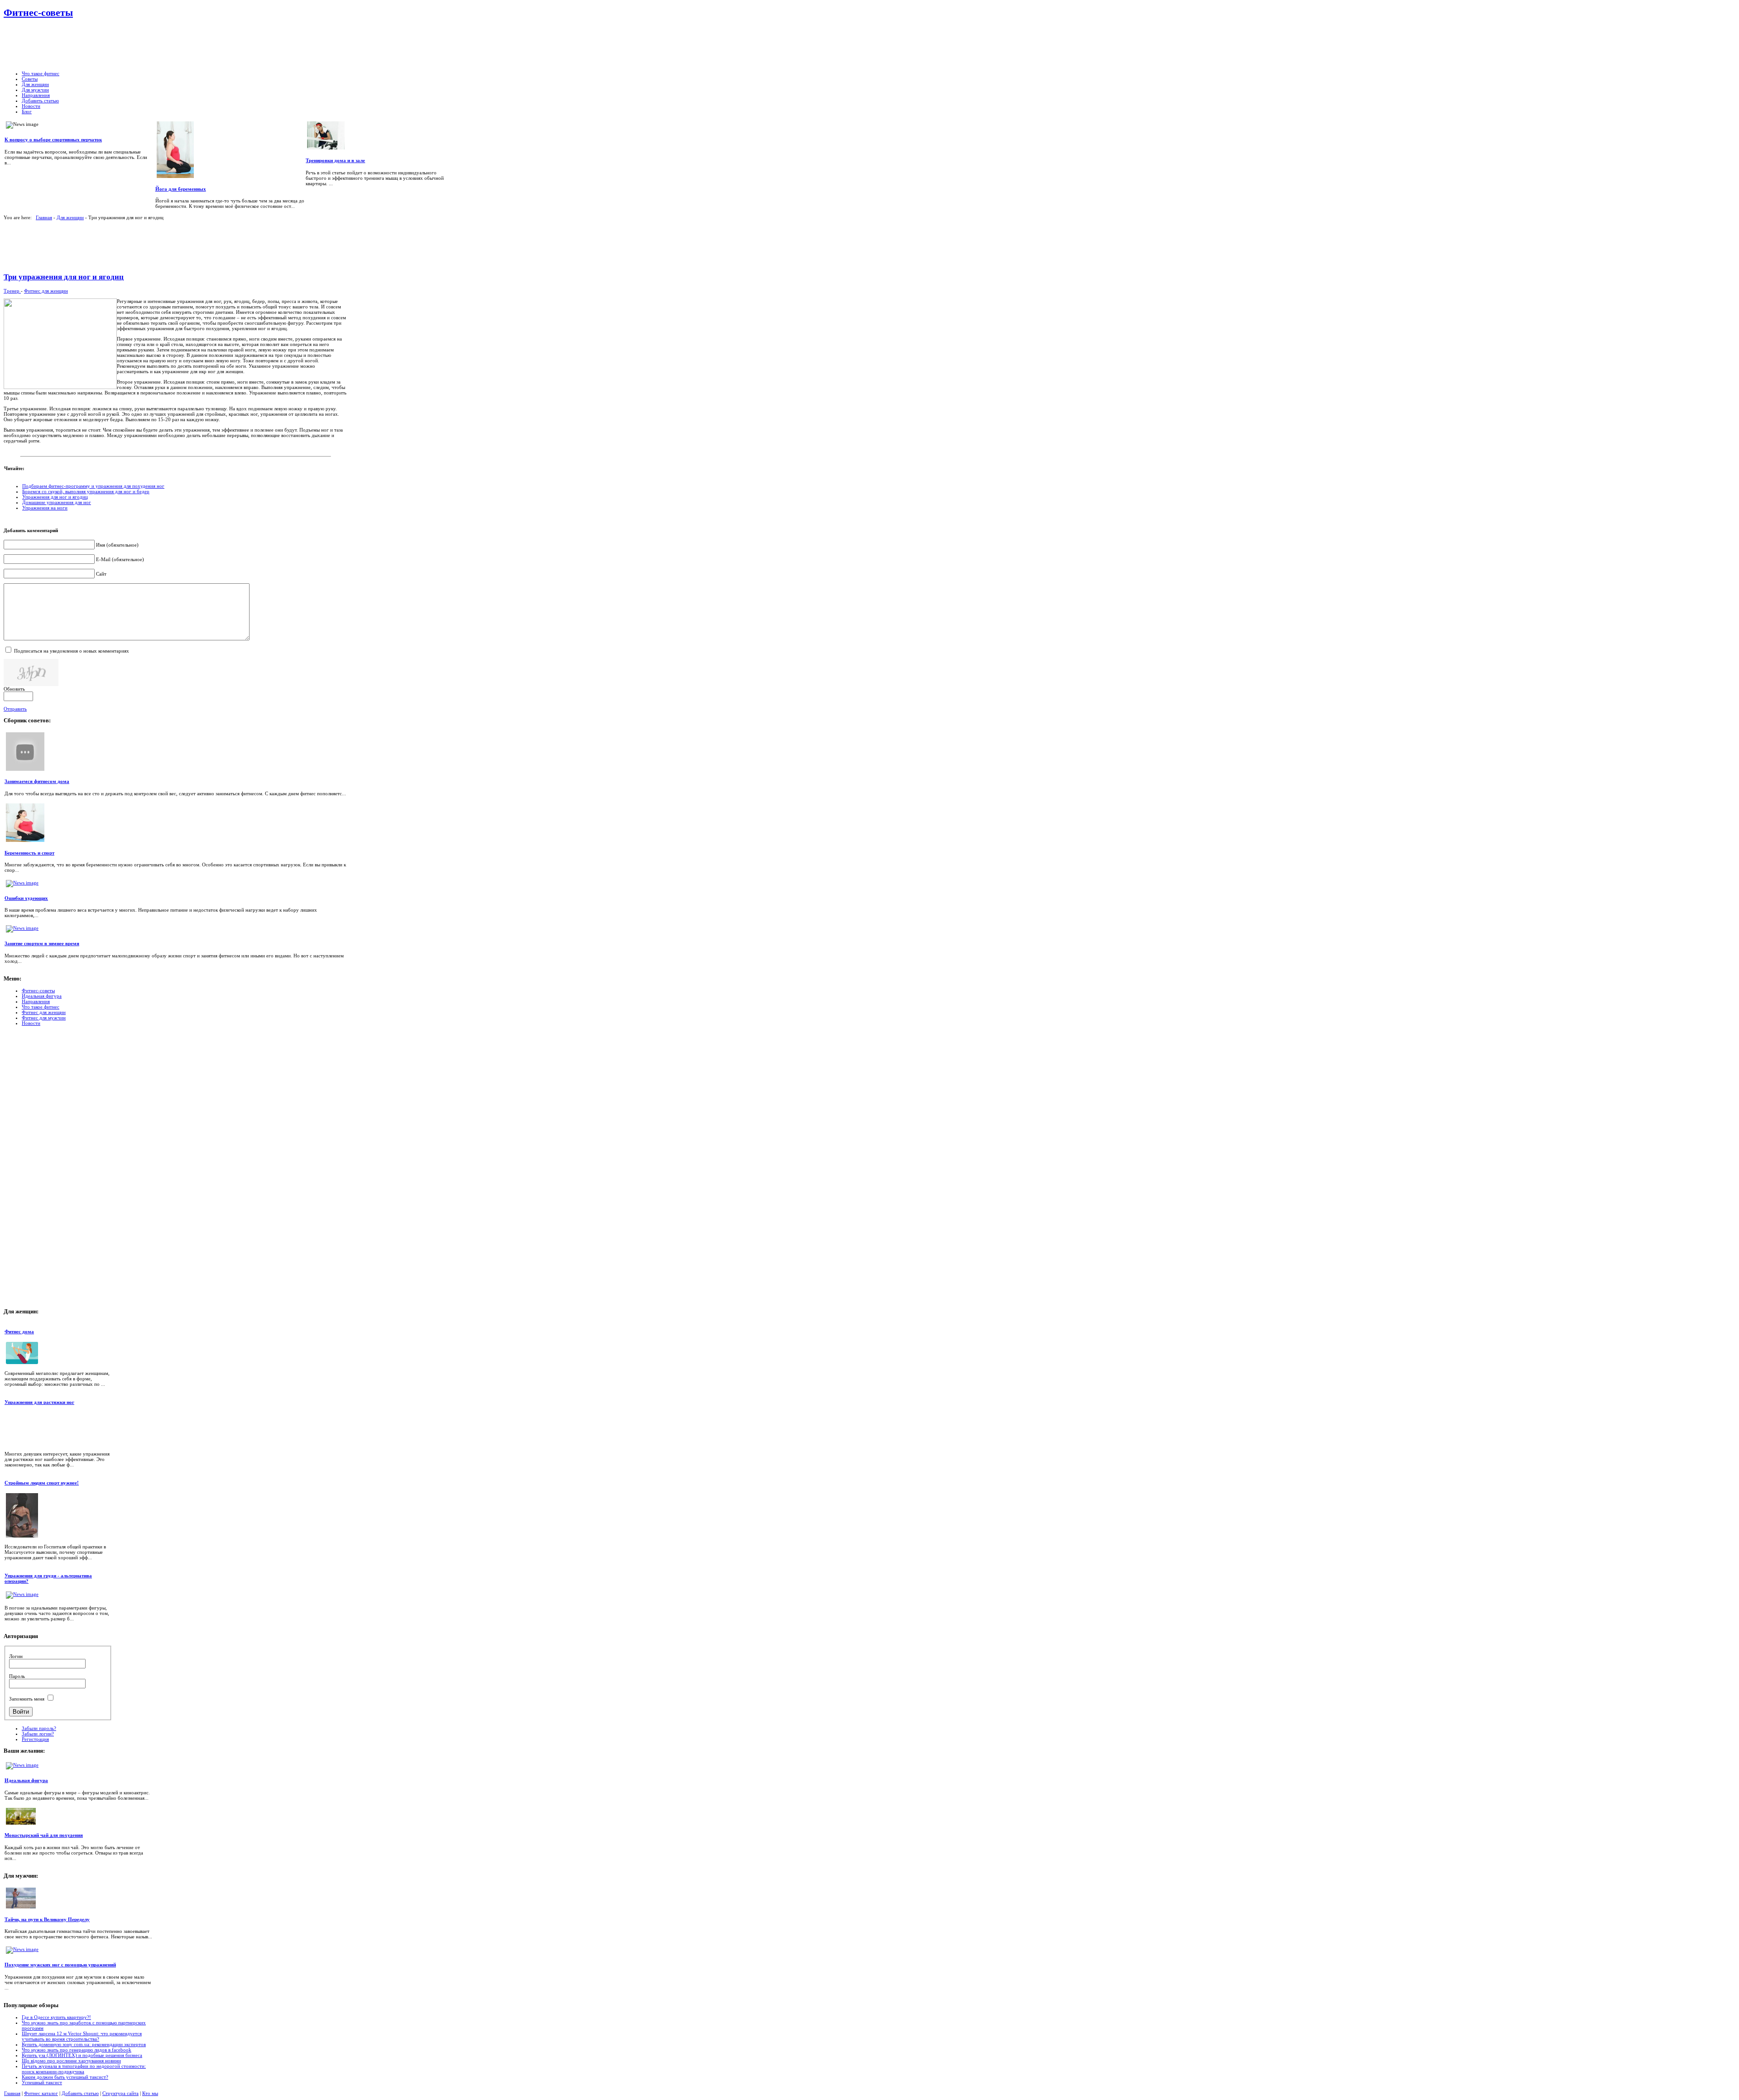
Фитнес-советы (38, 12)
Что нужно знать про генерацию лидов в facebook (77, 2050)
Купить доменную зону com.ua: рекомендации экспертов (84, 2044)
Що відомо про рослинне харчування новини (71, 2061)
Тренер (12, 291)
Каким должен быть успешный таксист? (65, 2077)
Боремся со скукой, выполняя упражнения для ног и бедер (86, 491)
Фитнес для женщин (46, 291)
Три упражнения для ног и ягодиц (64, 277)
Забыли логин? (38, 1734)
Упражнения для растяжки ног (39, 1402)
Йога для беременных (181, 189)
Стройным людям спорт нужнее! (42, 1483)
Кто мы (150, 2093)
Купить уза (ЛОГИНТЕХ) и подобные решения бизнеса (82, 2055)
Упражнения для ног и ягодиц (55, 497)
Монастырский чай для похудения (44, 1835)
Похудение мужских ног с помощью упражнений (60, 1965)
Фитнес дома (19, 1331)
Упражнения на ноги (45, 508)
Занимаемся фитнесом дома (37, 781)
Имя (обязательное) (117, 545)
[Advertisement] (292, 45)
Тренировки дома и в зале (335, 160)
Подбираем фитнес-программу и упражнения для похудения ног (93, 486)
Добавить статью (80, 2093)
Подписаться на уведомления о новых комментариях (72, 651)
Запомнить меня (27, 1699)
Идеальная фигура (26, 1780)
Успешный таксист (42, 2082)
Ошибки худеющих (26, 898)
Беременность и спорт (29, 853)
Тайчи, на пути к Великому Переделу (47, 1919)
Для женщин (70, 217)
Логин (16, 1656)
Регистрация (35, 1739)
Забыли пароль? (39, 1728)
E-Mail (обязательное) (120, 559)
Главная (44, 217)
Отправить (15, 709)
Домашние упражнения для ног (57, 502)
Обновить (14, 689)
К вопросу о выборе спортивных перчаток (53, 139)
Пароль (17, 1676)
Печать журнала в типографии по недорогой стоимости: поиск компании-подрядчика (84, 2069)
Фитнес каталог (41, 2093)
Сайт (101, 574)
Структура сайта (120, 2093)
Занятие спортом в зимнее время (42, 943)
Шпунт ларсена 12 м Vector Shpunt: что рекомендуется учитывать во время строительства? (82, 2036)
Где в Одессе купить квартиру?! (56, 2017)
